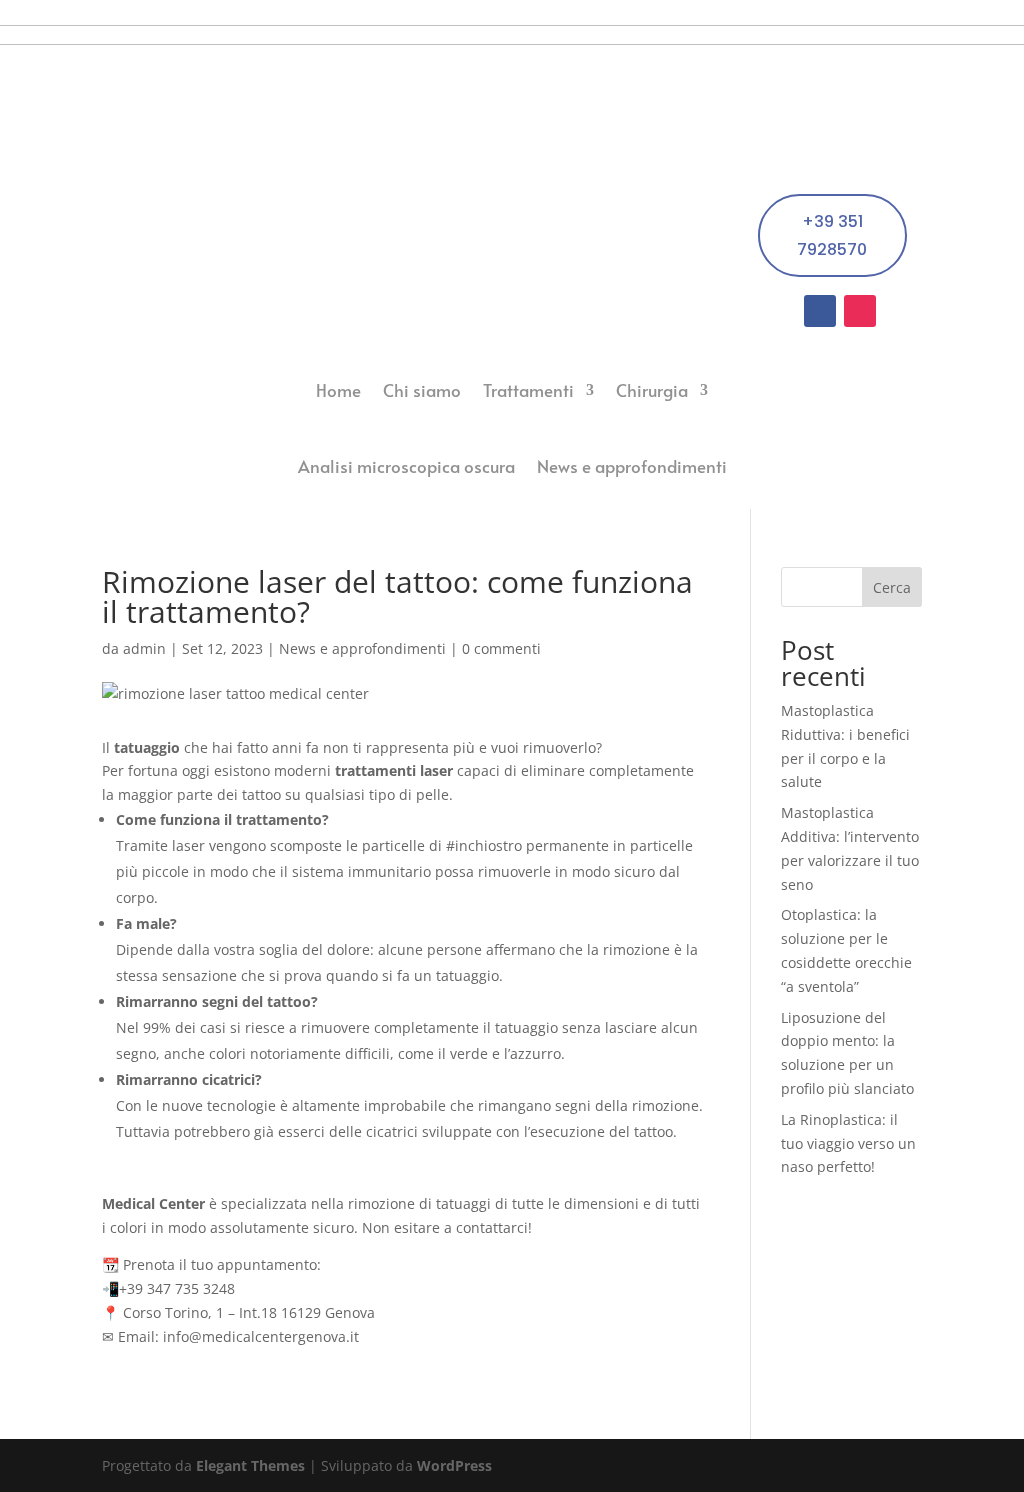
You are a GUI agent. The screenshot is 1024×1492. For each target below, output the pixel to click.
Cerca (892, 587)
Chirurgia (652, 390)
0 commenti (501, 648)
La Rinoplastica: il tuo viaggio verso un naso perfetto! (848, 1143)
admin (144, 648)
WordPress (454, 1465)
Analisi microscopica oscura (406, 466)
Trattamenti (528, 390)
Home (338, 390)
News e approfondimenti (632, 466)
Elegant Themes (250, 1465)
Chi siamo (422, 390)
